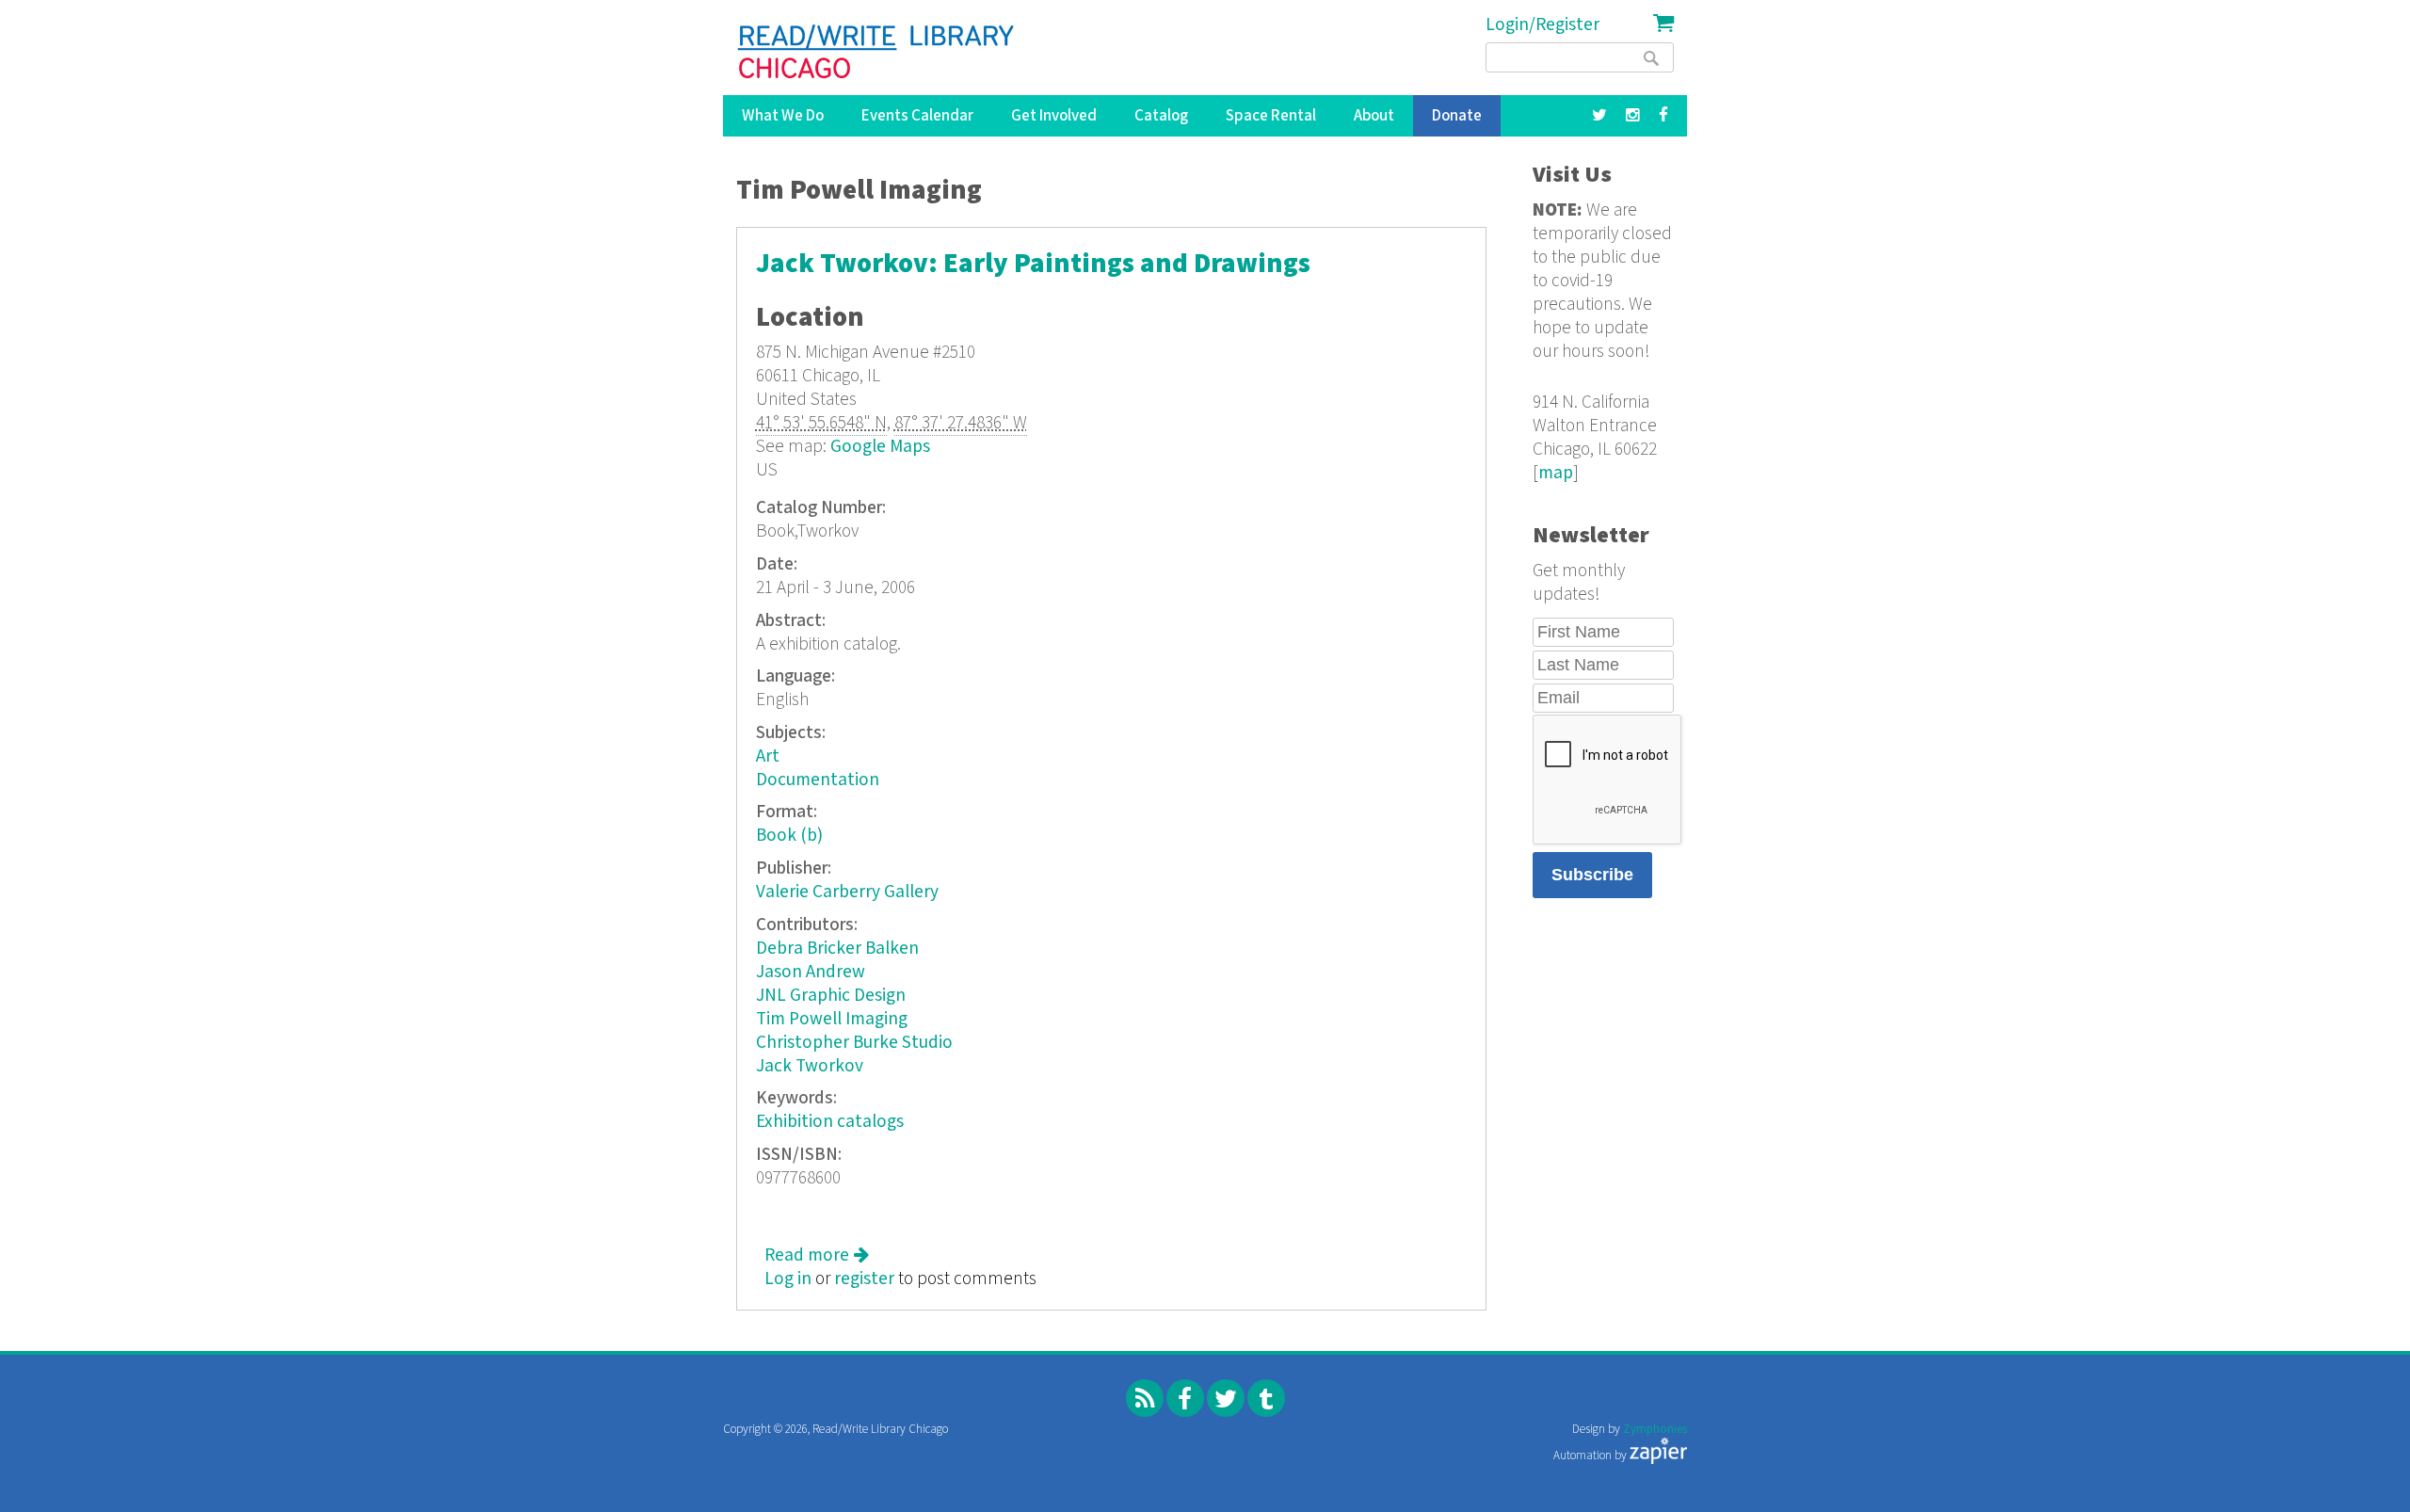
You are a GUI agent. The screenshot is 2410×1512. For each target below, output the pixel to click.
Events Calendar (917, 116)
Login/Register (1542, 25)
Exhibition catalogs (830, 1122)
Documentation (818, 780)
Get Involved (1054, 116)
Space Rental (1271, 116)
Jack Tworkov (810, 1066)
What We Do (783, 116)
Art (768, 756)
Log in (788, 1279)
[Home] (877, 52)
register (864, 1279)
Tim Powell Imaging (832, 1019)
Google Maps (880, 447)
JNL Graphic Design (831, 996)
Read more (817, 1255)
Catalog (1161, 116)
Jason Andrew (811, 972)
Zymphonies (1655, 1430)
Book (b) (789, 836)
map (1556, 473)
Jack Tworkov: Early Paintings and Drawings (1033, 264)
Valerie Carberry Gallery (847, 892)
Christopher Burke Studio (854, 1043)
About (1374, 116)
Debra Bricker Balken (837, 949)
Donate (1457, 116)
